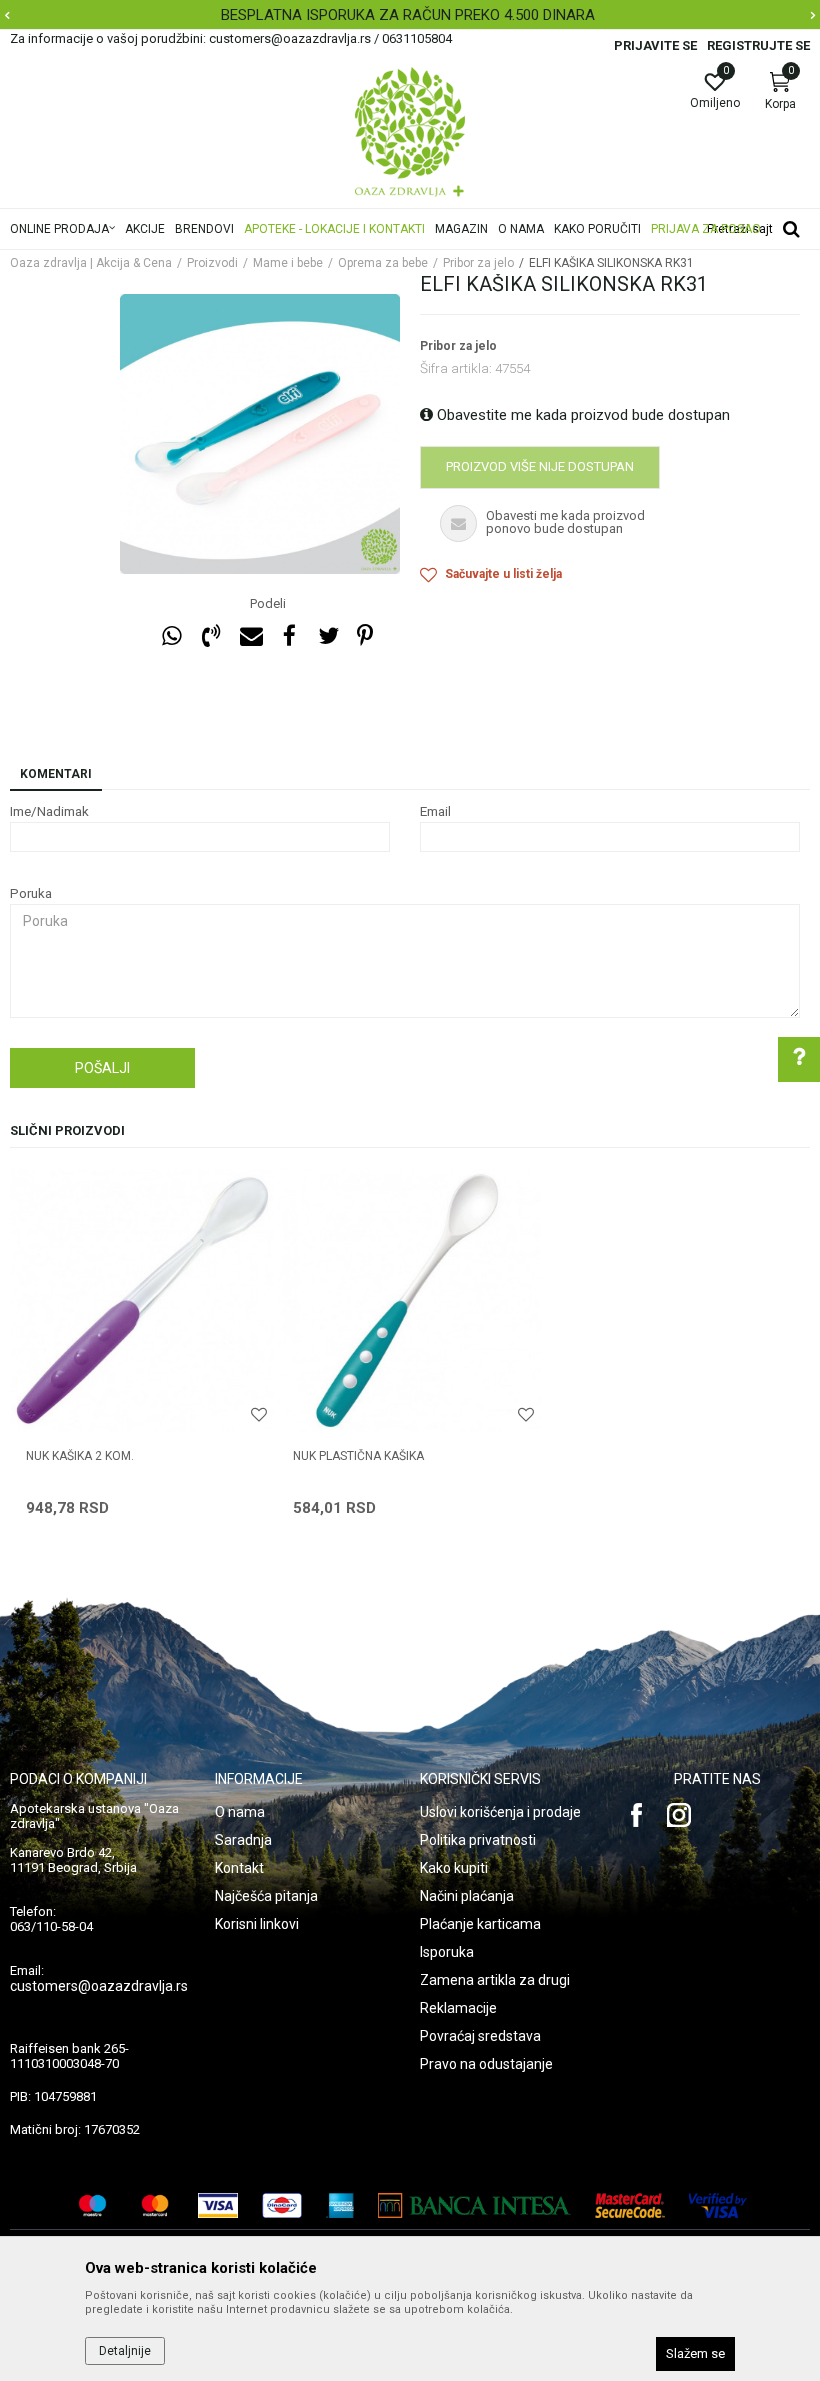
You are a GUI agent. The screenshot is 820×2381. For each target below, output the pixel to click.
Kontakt (239, 1868)
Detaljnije (125, 2351)
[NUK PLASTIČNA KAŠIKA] (409, 1300)
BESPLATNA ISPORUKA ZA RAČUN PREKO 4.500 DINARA (408, 15)
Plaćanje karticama (480, 1924)
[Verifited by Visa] (718, 2205)
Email (435, 811)
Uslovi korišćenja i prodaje (500, 1812)
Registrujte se (758, 45)
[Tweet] (328, 636)
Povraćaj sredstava (480, 2036)
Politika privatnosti (478, 1840)
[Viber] (211, 636)
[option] (410, 15)
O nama (240, 1812)
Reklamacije (458, 2008)
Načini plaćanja (467, 1896)
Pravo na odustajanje (486, 2064)
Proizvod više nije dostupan (540, 466)
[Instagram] (679, 1815)
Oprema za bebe (383, 263)
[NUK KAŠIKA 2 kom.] (142, 1300)
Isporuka (447, 1952)
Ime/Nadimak (49, 811)
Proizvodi (212, 263)
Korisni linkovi (257, 1924)
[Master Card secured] (630, 2205)
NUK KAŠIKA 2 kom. (80, 1456)
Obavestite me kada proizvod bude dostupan (581, 415)
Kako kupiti (454, 1868)
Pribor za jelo (478, 263)
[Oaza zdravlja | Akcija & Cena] (410, 132)
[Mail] (250, 636)
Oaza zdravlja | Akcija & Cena (91, 263)
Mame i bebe (288, 263)
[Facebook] (289, 636)
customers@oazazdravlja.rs (99, 1986)
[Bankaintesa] (474, 2205)
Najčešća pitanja (266, 1896)
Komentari (56, 774)
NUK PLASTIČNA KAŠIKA (358, 1456)
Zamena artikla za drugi (495, 1980)
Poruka (31, 893)
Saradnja (243, 1840)
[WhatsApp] (172, 636)
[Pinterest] (365, 636)
